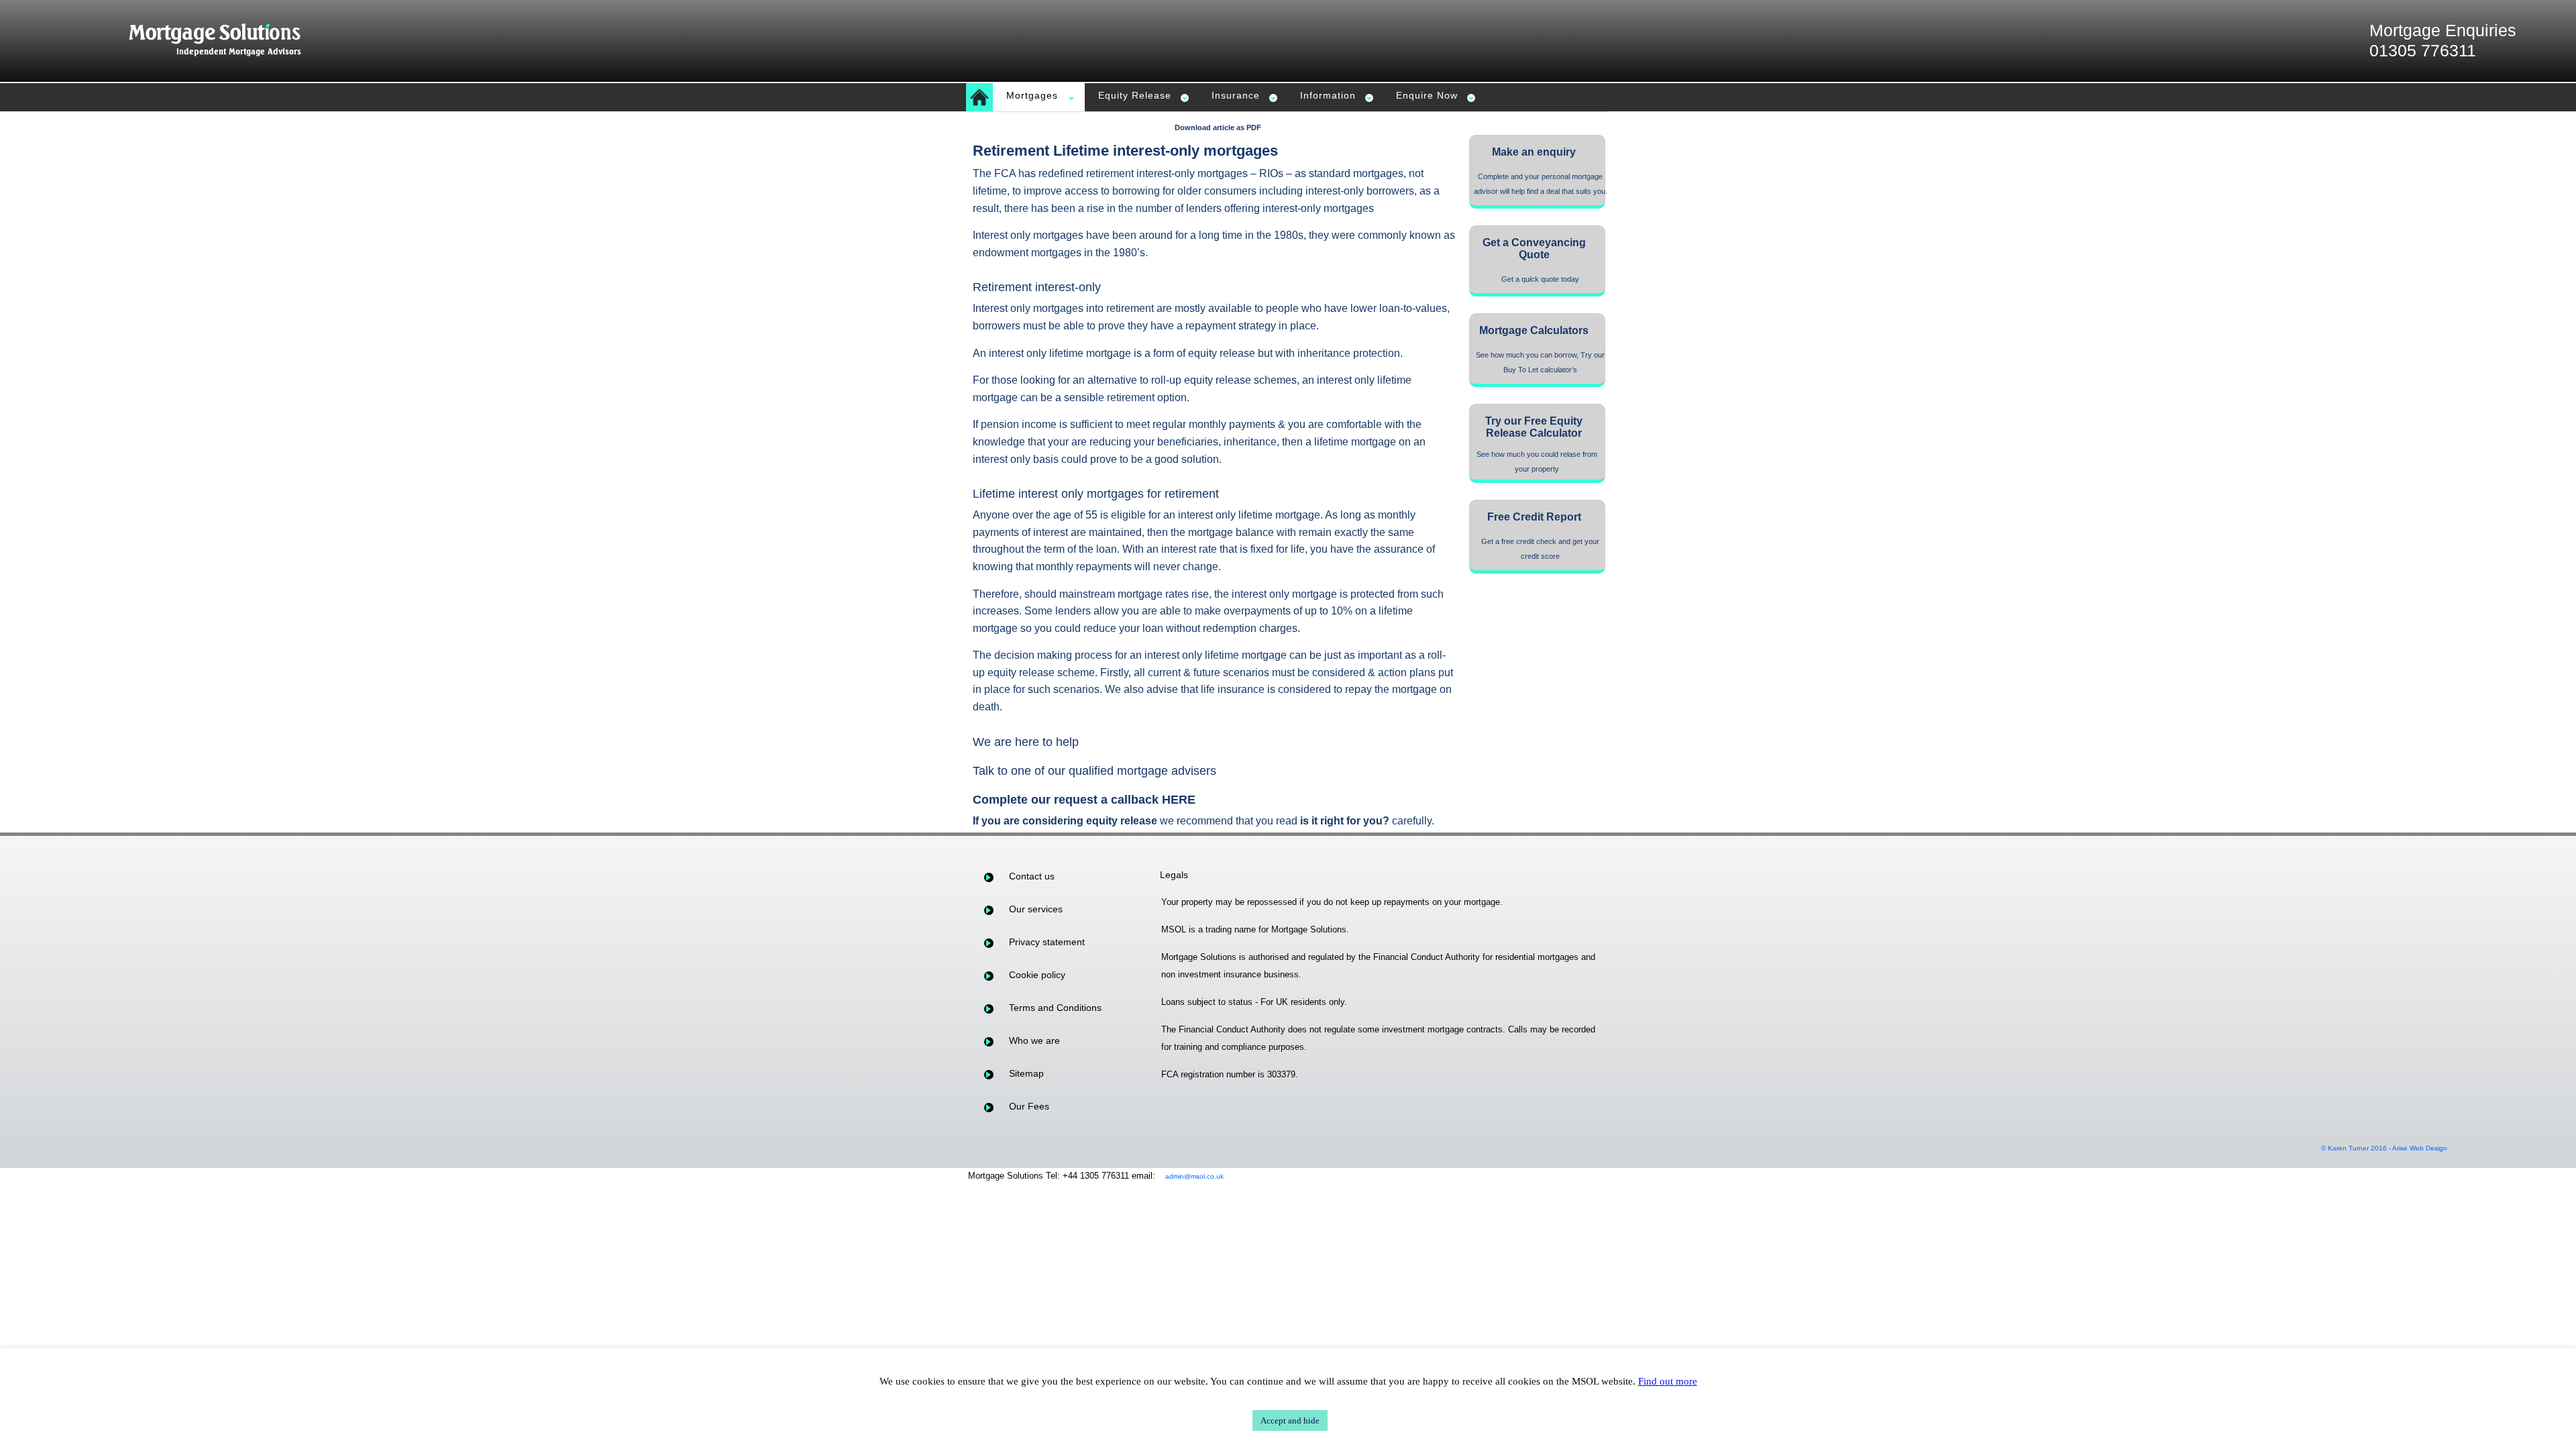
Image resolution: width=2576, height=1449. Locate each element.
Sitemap (1026, 1073)
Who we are (1034, 1040)
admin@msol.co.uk (1194, 1176)
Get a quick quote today (1540, 279)
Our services (1036, 909)
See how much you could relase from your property (1537, 462)
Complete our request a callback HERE (1084, 800)
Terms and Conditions (1055, 1008)
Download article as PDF (1218, 127)
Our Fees (1029, 1106)
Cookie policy (1037, 975)
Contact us (1032, 876)
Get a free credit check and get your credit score (1540, 549)
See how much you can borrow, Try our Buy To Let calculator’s (1540, 362)
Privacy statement (1047, 942)
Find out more (1668, 1381)
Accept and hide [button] (1290, 1420)
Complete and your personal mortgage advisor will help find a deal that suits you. (1541, 184)
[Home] (979, 97)
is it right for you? (1345, 821)
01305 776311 (2423, 50)
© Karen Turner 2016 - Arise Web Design (2384, 1148)
